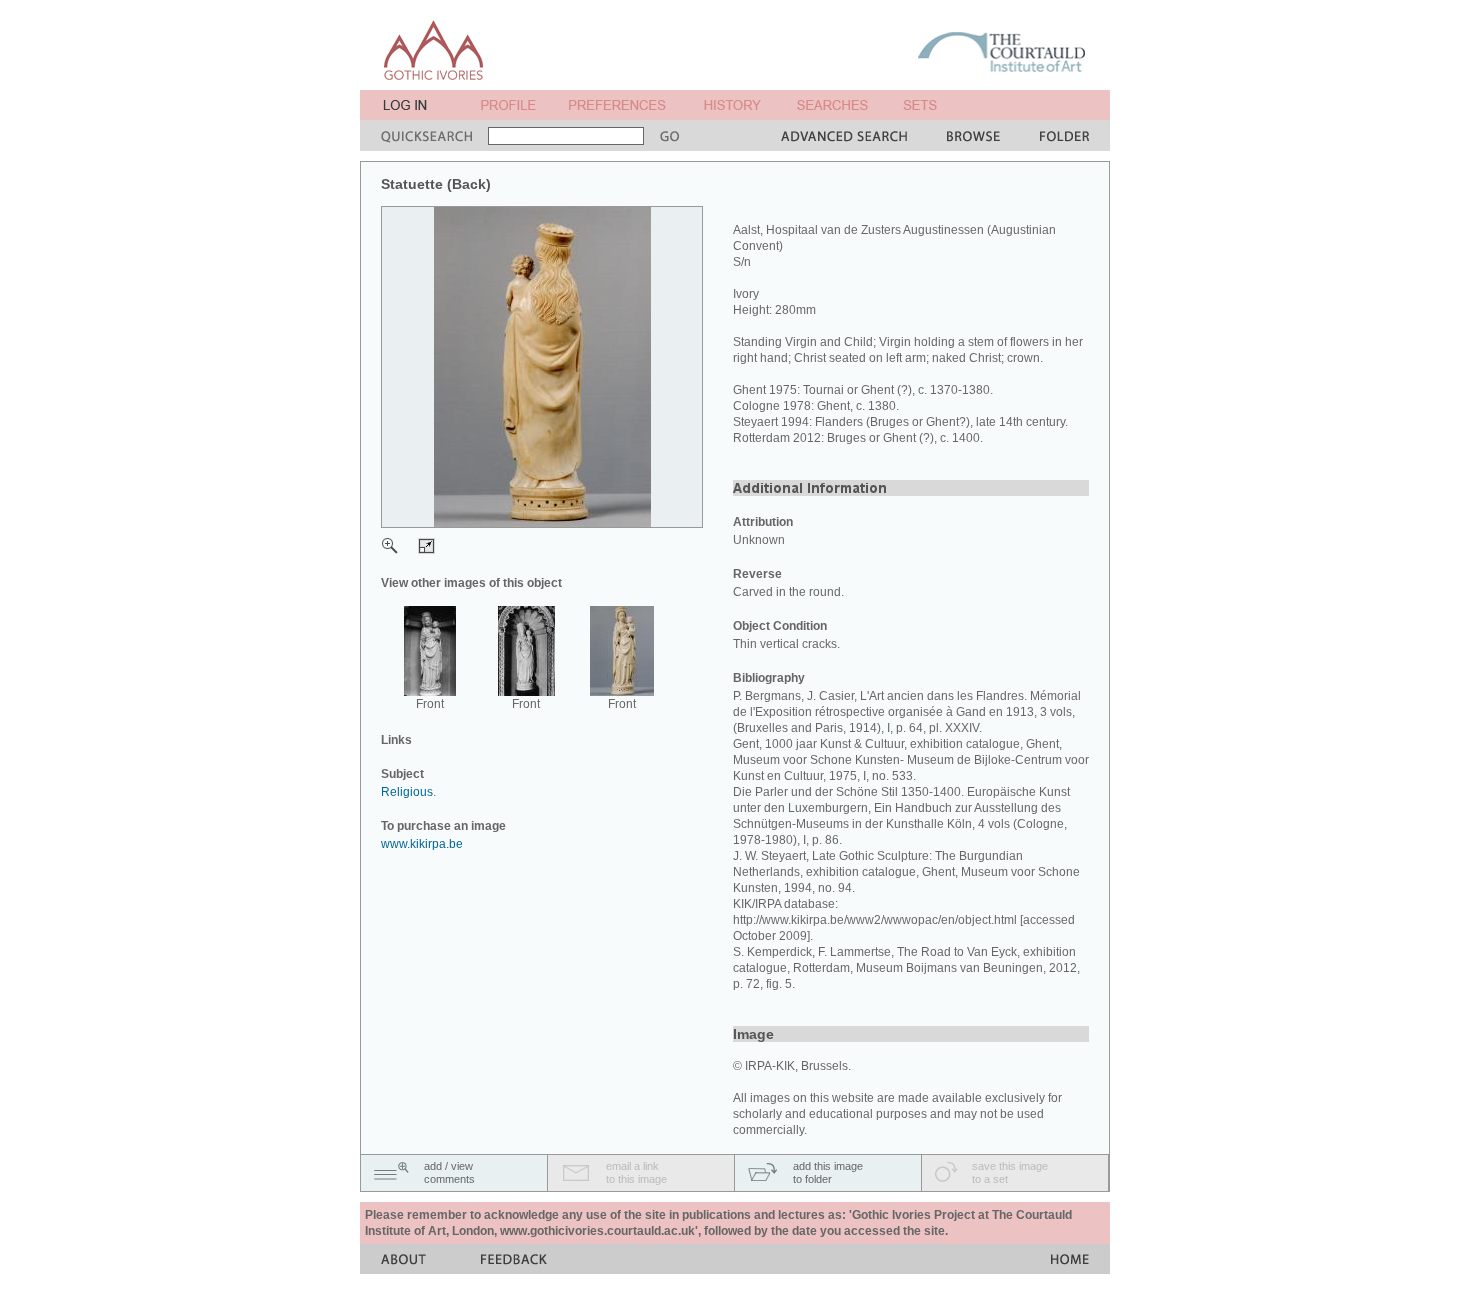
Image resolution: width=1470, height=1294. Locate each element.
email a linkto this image (636, 1172)
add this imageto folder (828, 1172)
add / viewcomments (449, 1172)
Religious (407, 792)
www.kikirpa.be (422, 844)
